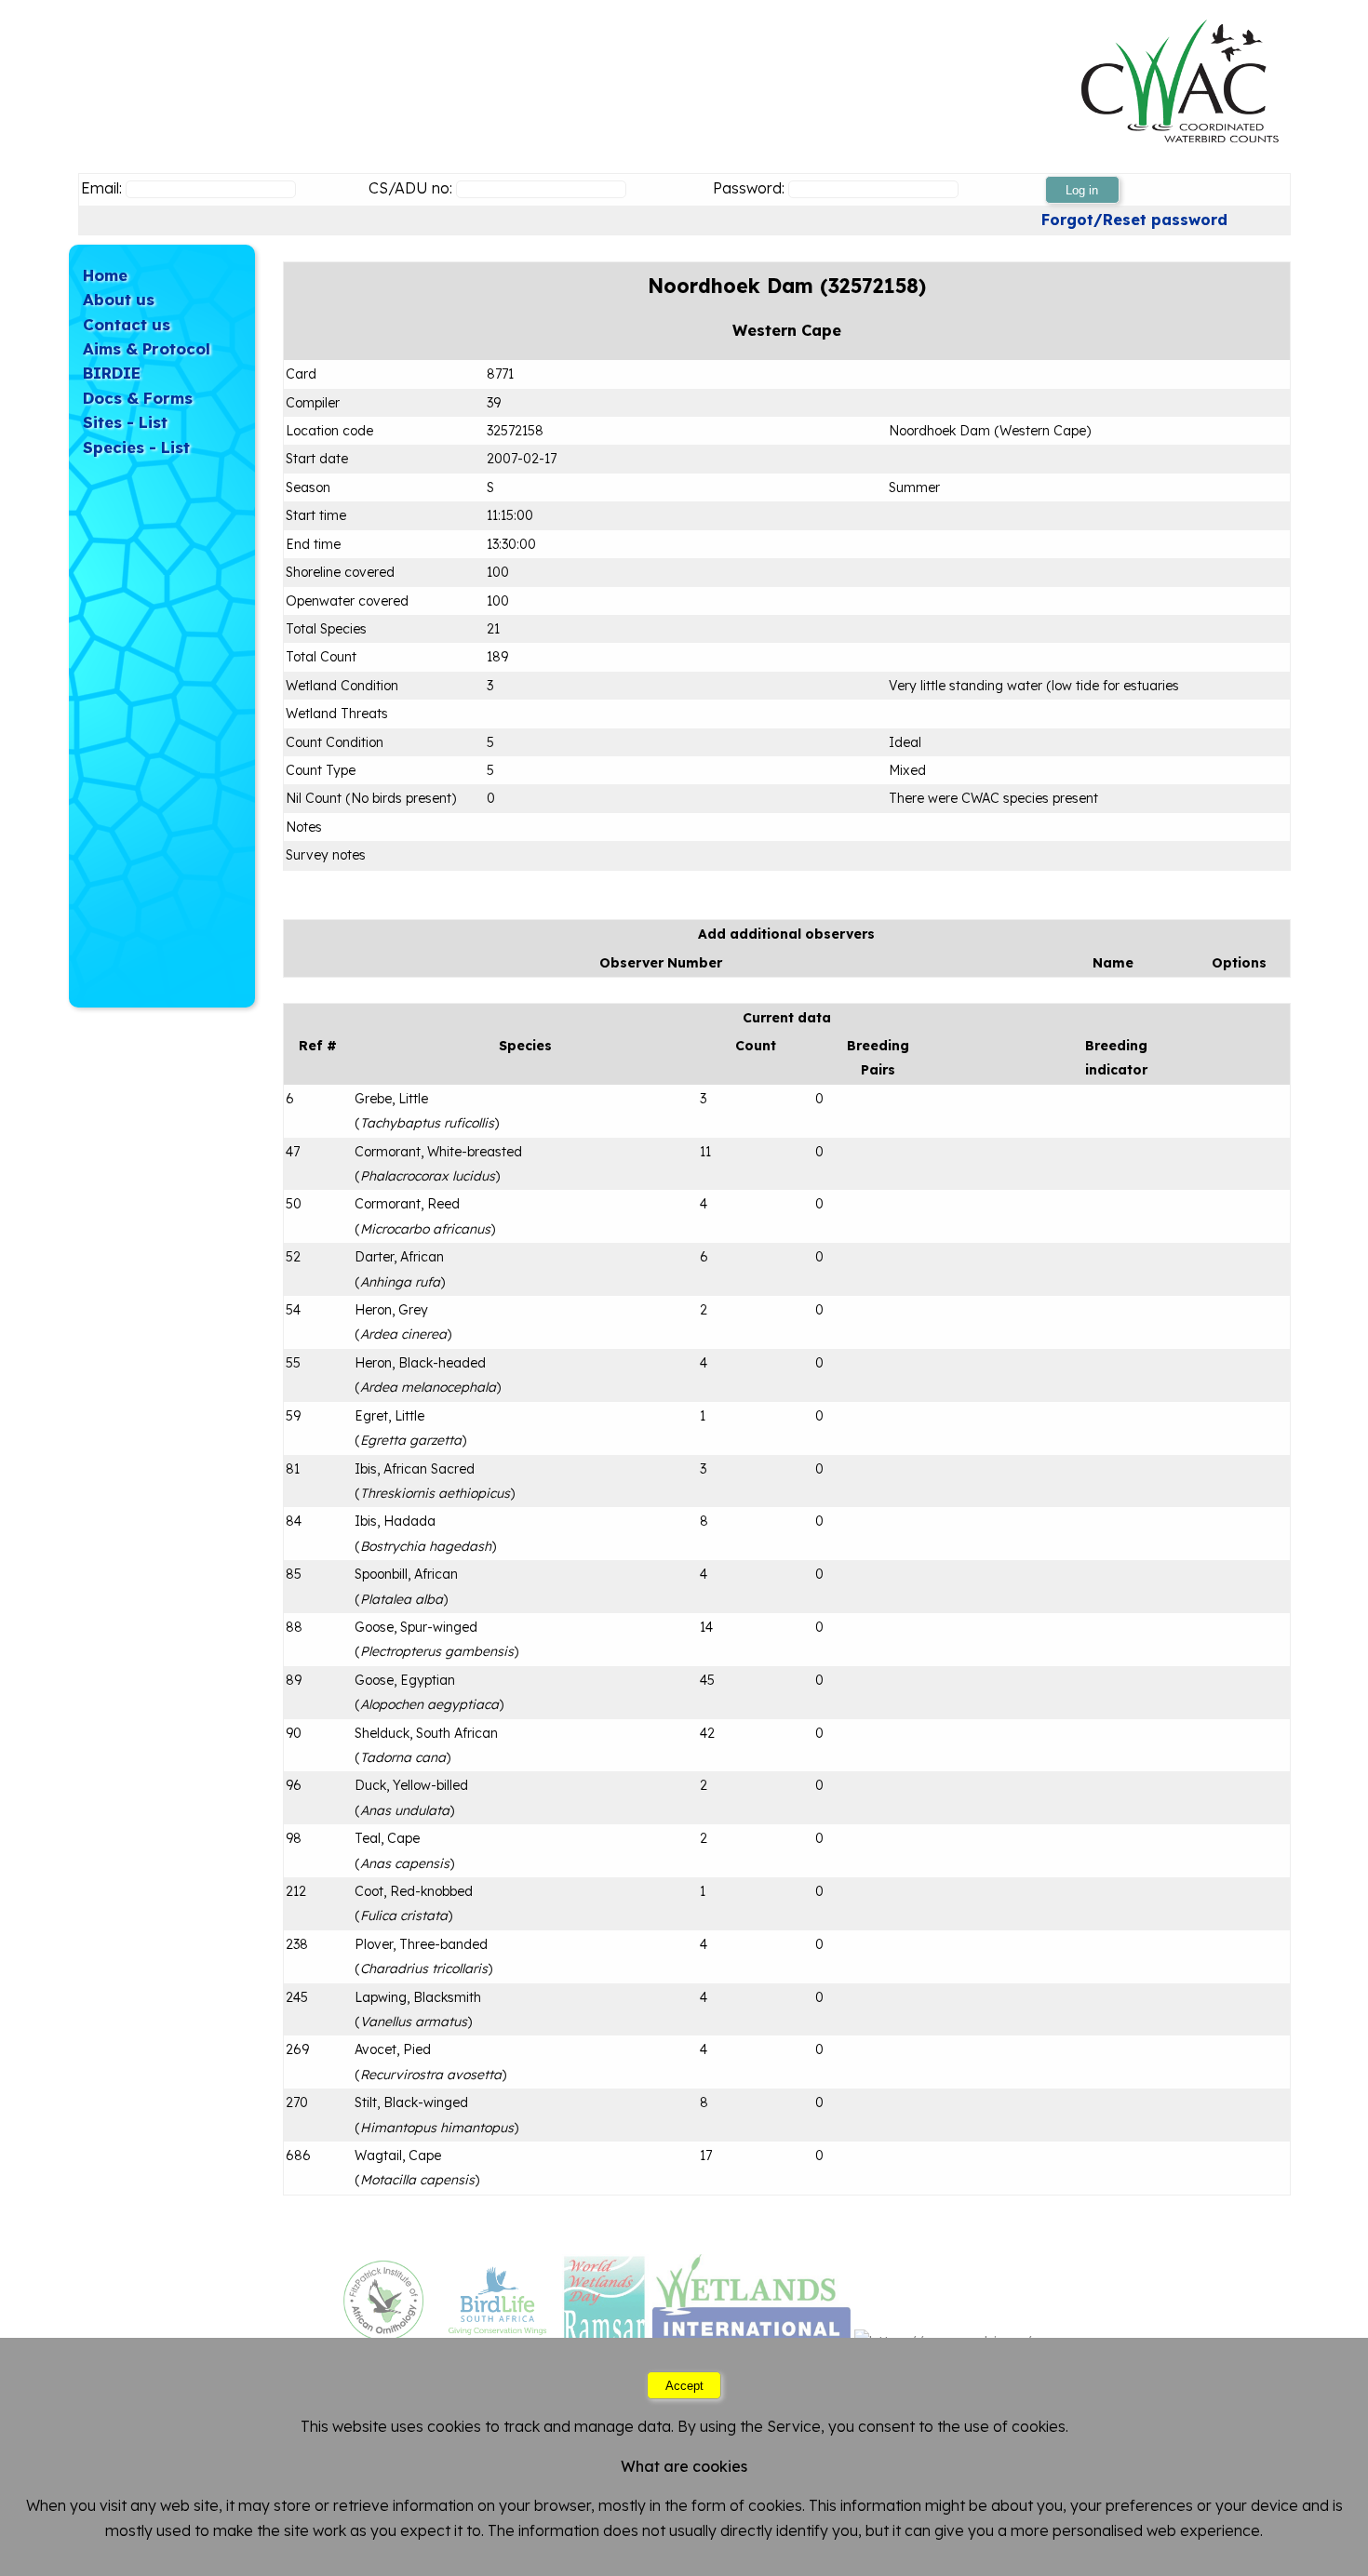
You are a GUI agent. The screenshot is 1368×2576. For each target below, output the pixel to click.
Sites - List (125, 422)
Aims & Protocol (147, 348)
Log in (1082, 190)
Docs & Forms (138, 398)
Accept (684, 2386)
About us (119, 299)
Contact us (127, 324)
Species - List (136, 447)
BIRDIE (112, 373)
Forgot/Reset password (1134, 220)
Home (105, 275)
